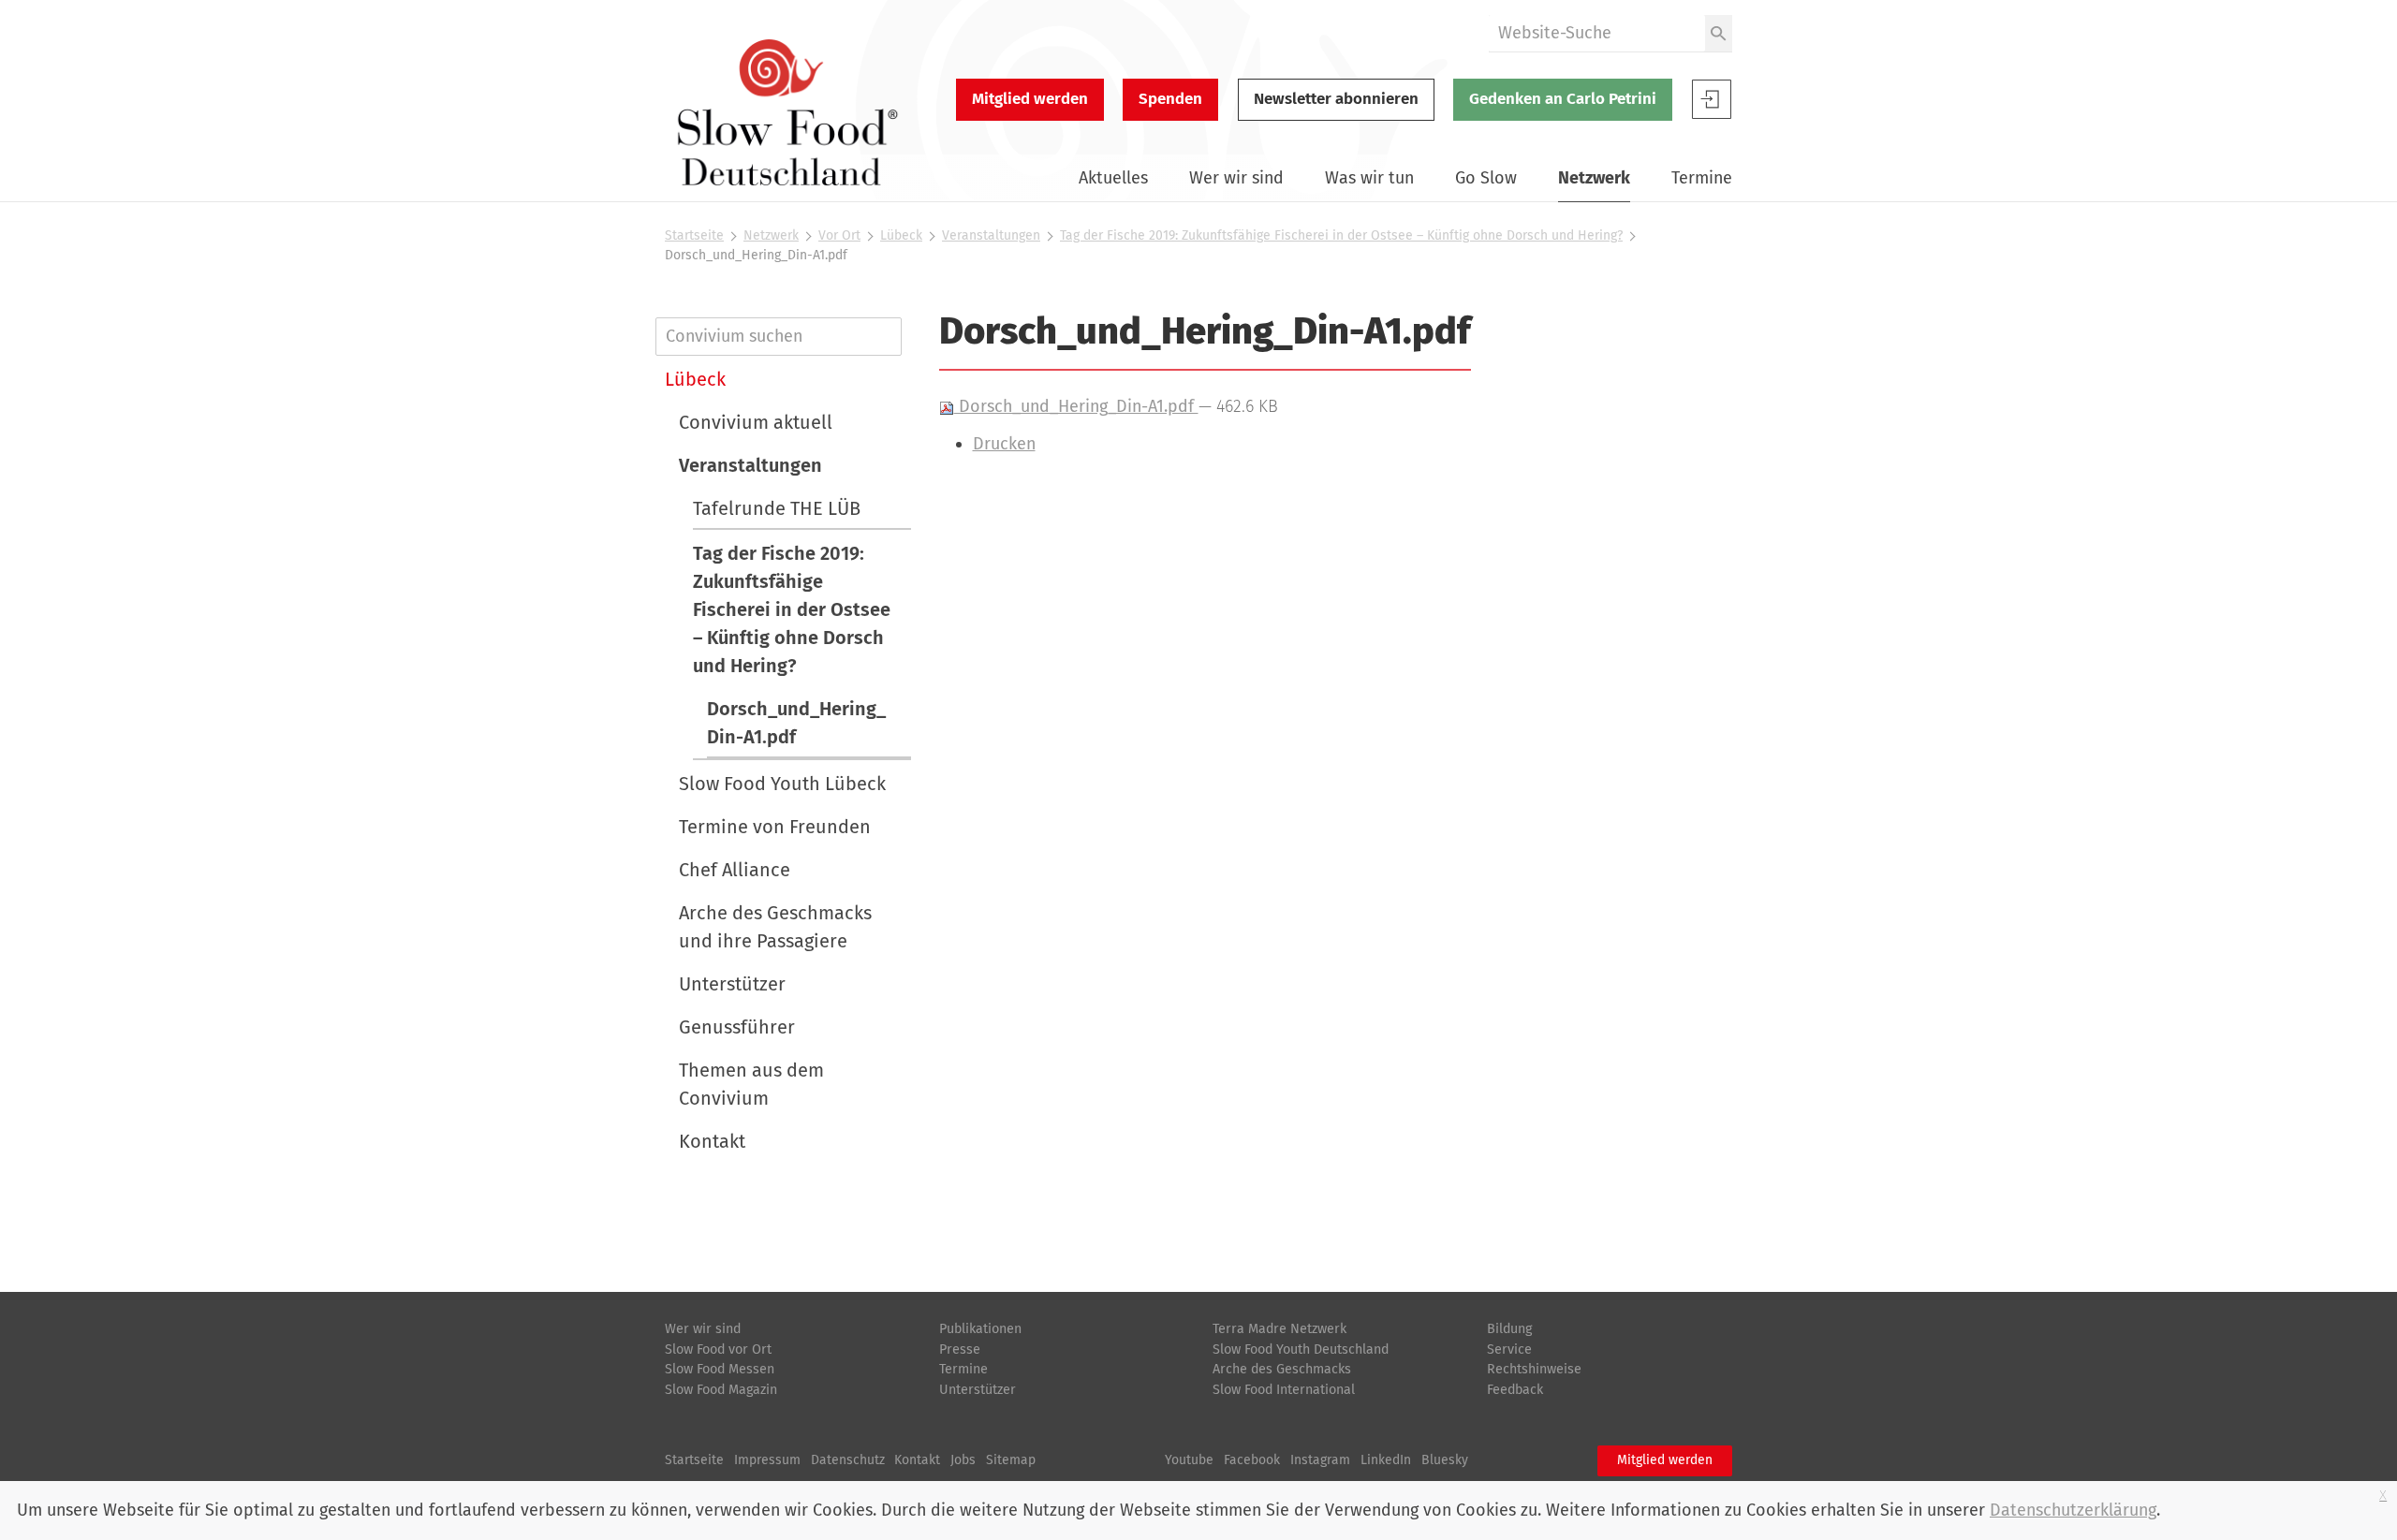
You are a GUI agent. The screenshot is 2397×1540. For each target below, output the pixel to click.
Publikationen (980, 1329)
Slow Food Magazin (721, 1390)
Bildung (1509, 1329)
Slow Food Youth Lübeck (782, 784)
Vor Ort (839, 235)
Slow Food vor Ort (718, 1349)
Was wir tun (1369, 178)
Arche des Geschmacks (1282, 1369)
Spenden (1170, 99)
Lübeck (901, 235)
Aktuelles (1113, 178)
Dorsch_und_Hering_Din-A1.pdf (1076, 406)
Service (1509, 1349)
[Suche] (1719, 33)
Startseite (694, 235)
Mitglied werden (1030, 99)
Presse (960, 1349)
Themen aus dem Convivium (751, 1084)
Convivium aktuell (756, 422)
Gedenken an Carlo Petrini (1563, 99)
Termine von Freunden (775, 827)
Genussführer (737, 1027)
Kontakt (712, 1141)
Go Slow (1486, 178)
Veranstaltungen (991, 235)
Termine (1702, 178)
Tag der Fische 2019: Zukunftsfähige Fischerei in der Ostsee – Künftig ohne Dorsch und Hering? (1341, 235)
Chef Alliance (735, 870)
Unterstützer (732, 984)
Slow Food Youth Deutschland (1301, 1349)
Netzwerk (1594, 178)
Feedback (1515, 1390)
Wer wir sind (1236, 178)
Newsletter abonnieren (1336, 99)
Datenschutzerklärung (2073, 1510)
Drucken (1004, 444)
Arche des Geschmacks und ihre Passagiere (775, 927)
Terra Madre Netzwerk (1279, 1329)
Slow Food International (1284, 1390)
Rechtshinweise (1534, 1369)
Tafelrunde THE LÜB (777, 508)
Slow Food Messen (720, 1369)
